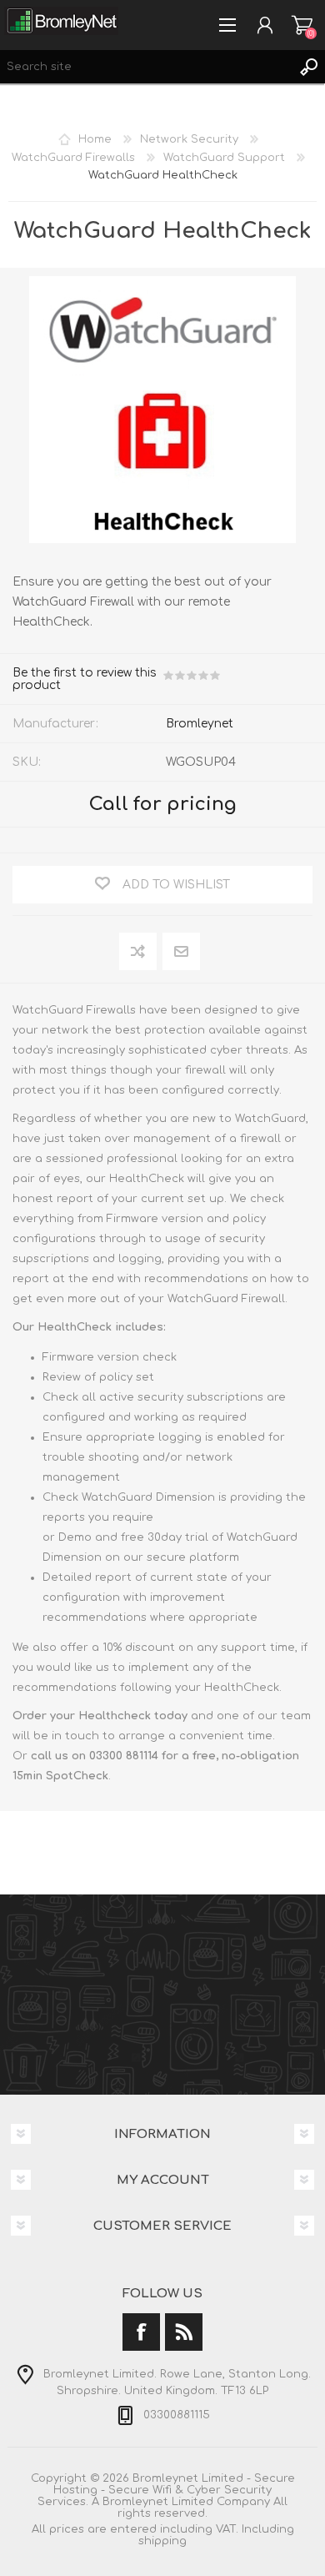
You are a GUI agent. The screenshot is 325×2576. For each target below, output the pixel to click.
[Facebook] (141, 2332)
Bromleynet (200, 724)
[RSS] (184, 2332)
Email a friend (181, 952)
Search (308, 67)
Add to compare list (139, 952)
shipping (162, 2541)
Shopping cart (302, 25)
